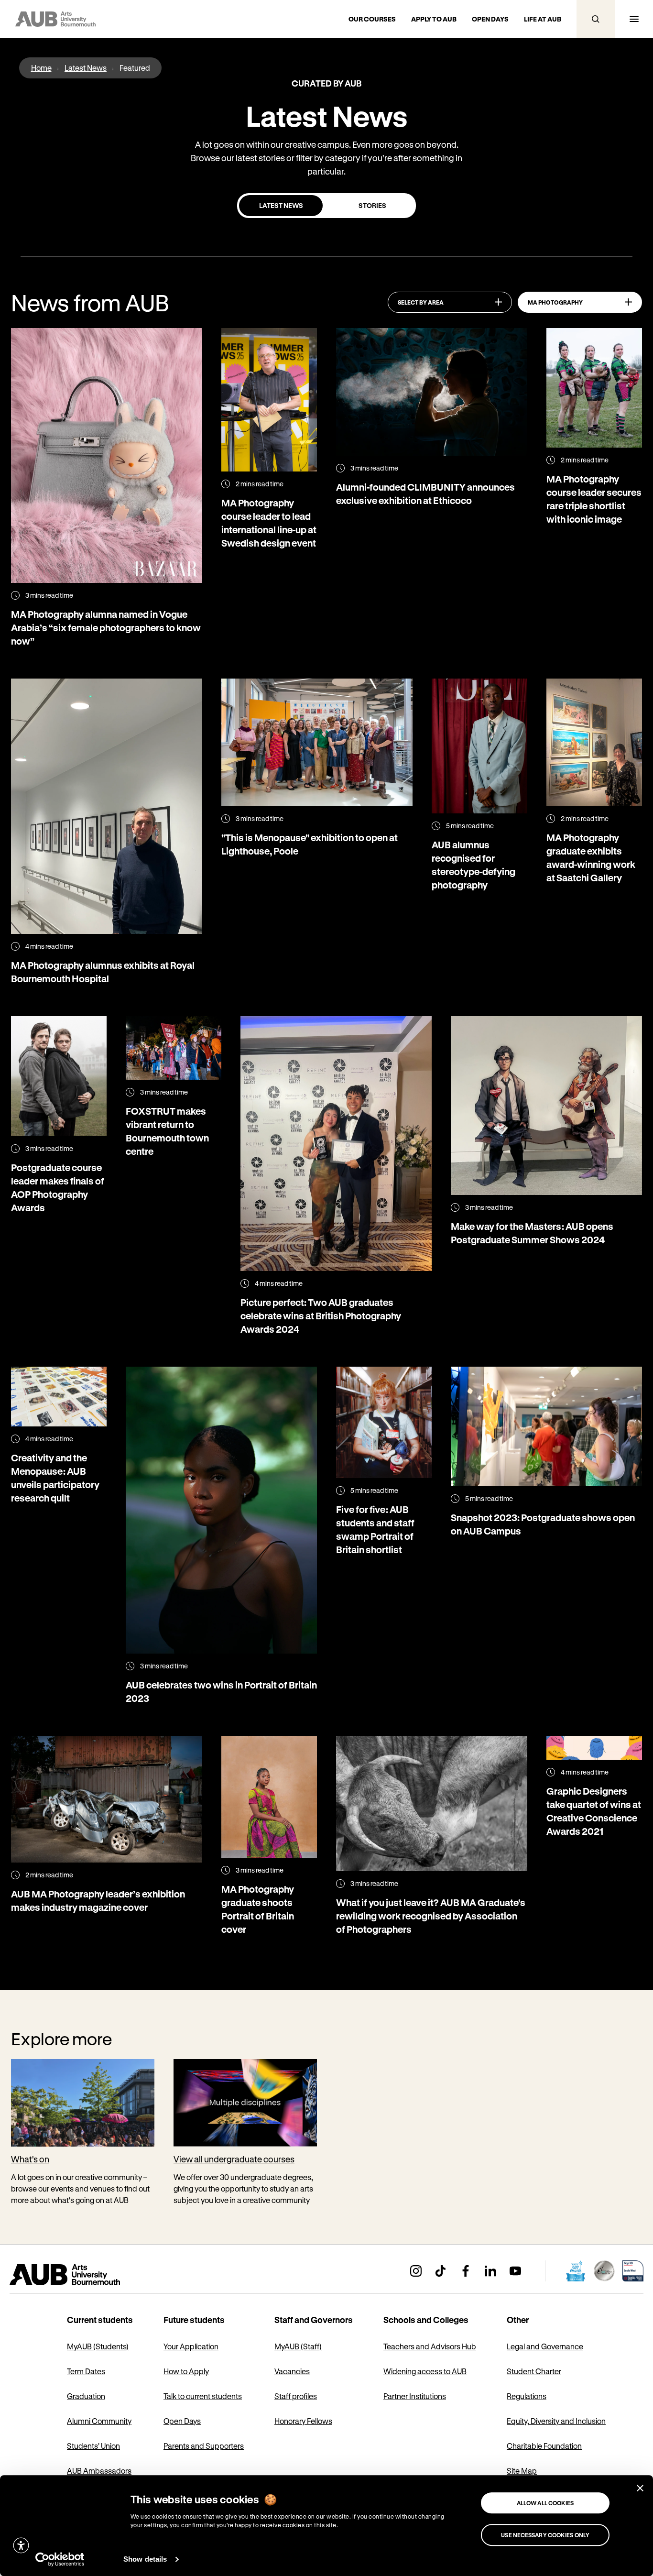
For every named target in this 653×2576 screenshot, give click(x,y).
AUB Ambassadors (99, 2471)
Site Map (522, 2471)
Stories (372, 205)
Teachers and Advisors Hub (430, 2346)
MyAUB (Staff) (298, 2346)
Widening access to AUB (425, 2371)
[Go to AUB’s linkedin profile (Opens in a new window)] (490, 2271)
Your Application (191, 2346)
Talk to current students (203, 2396)
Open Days (182, 2421)
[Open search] (596, 19)
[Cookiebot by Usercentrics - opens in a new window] (60, 2559)
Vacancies (292, 2371)
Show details (145, 2559)
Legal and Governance (545, 2346)
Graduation (86, 2396)
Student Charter (534, 2371)
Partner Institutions (415, 2396)
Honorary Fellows (303, 2421)
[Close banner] (640, 2488)
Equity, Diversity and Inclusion (556, 2421)
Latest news (281, 205)
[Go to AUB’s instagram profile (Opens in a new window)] (416, 2271)
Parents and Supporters (204, 2446)
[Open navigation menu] (634, 19)
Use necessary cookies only (545, 2535)
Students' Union (93, 2446)
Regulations (527, 2396)
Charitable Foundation (544, 2446)
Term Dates (86, 2371)
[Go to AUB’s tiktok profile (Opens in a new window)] (441, 2271)
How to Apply (186, 2371)
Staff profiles (296, 2396)
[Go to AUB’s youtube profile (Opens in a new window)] (515, 2271)
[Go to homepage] (86, 2275)
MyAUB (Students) (98, 2346)
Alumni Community (99, 2421)
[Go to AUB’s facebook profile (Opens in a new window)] (466, 2271)
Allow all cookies (545, 2503)
